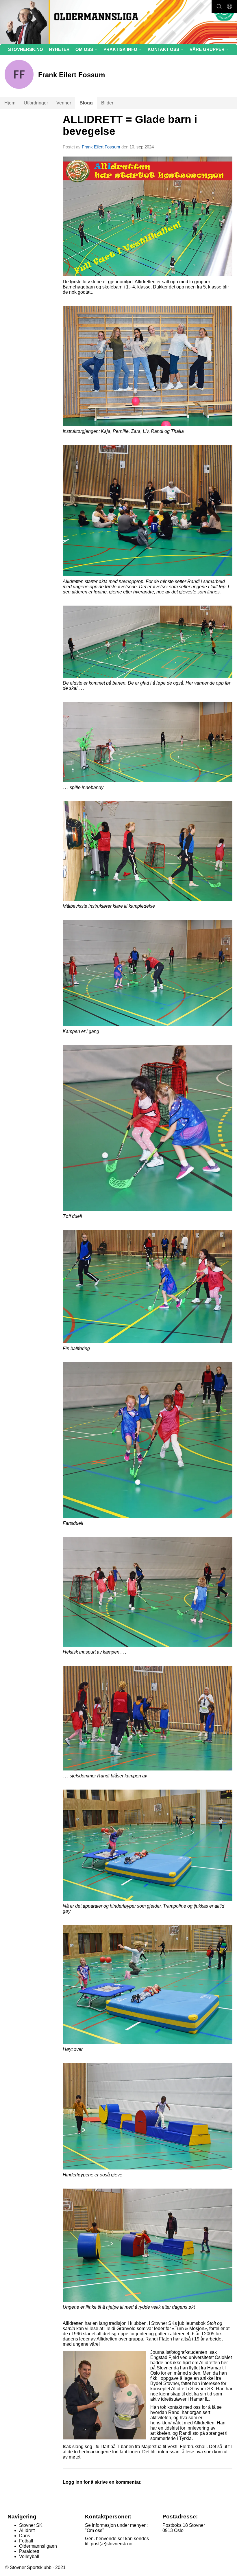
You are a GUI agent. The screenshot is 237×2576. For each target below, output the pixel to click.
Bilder (107, 103)
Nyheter (59, 49)
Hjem (10, 103)
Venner (64, 103)
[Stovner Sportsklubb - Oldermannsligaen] (118, 23)
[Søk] (219, 6)
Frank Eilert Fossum (101, 147)
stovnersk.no (26, 49)
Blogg (86, 103)
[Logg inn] (229, 6)
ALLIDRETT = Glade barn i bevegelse (130, 125)
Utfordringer (36, 103)
